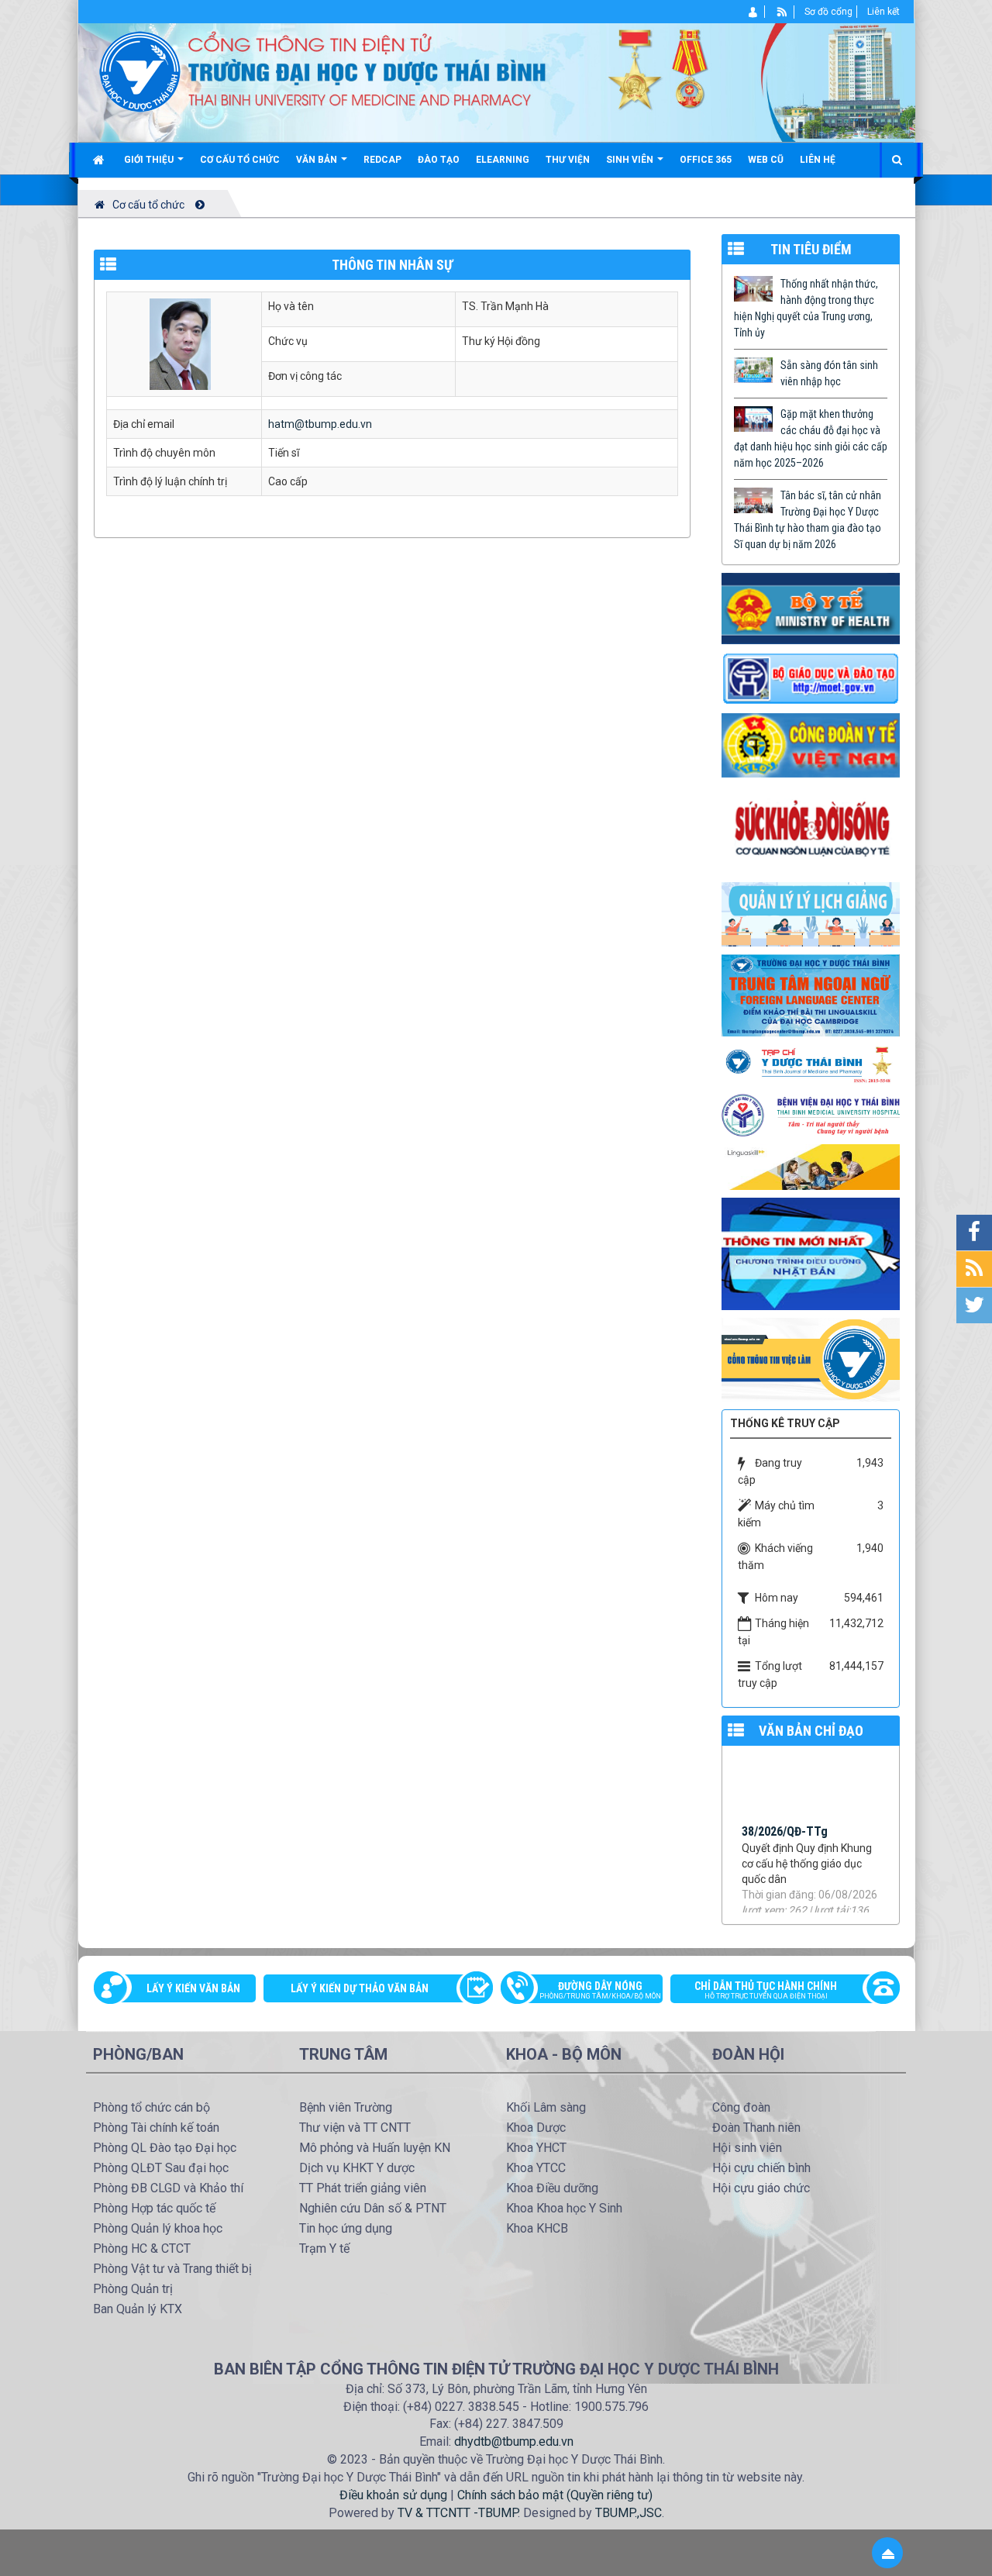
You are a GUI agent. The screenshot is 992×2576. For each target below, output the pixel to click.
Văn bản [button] (318, 160)
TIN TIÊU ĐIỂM (811, 249)
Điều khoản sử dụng (393, 2495)
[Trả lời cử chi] (811, 995)
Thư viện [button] (568, 160)
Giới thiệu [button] (150, 160)
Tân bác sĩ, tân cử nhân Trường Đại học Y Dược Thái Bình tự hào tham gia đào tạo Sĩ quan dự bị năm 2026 (808, 520)
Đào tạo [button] (439, 160)
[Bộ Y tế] (811, 607)
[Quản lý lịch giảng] (811, 913)
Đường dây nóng (600, 1990)
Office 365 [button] (706, 160)
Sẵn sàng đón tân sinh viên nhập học (829, 373)
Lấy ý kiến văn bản (193, 1988)
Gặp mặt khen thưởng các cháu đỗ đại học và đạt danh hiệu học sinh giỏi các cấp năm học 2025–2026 (811, 438)
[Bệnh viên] (811, 1114)
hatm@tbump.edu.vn (320, 424)
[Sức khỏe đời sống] (811, 829)
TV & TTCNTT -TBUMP (458, 2513)
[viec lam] (811, 1359)
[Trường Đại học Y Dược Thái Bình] (140, 71)
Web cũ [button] (766, 160)
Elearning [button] (503, 160)
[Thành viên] (754, 12)
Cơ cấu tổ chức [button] (240, 160)
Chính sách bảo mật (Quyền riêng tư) (555, 2495)
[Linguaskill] (811, 1166)
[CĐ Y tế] (811, 744)
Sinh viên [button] (631, 160)
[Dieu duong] (811, 1253)
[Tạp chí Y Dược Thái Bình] (811, 1064)
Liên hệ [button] (818, 160)
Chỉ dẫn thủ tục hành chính (766, 1990)
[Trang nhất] (100, 160)
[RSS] (782, 12)
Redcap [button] (382, 160)
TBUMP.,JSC (629, 2513)
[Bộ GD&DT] (811, 678)
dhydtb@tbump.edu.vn (514, 2442)
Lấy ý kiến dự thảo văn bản (360, 1988)
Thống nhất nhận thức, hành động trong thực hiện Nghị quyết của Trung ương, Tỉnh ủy (806, 308)
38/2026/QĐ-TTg (785, 1817)
